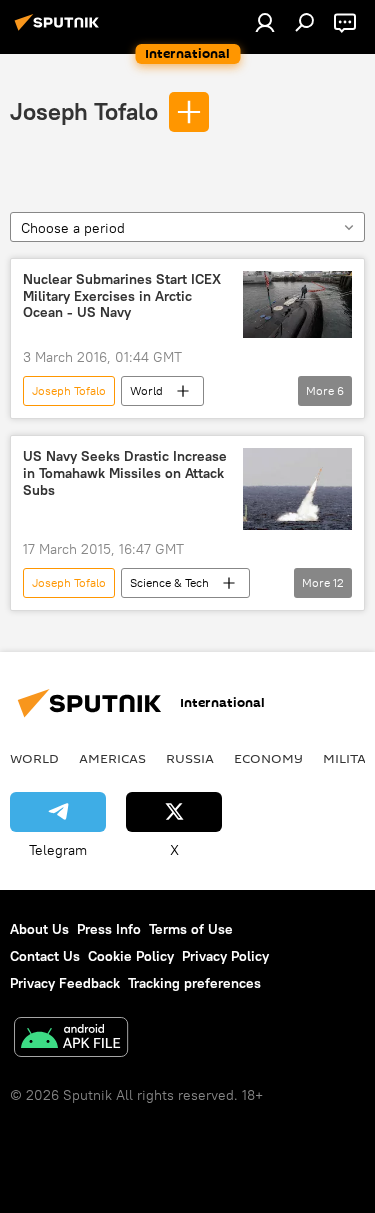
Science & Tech (169, 582)
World (146, 390)
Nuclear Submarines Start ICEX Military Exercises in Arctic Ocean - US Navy (122, 296)
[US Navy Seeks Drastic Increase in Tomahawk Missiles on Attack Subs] (297, 488)
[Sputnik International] (60, 30)
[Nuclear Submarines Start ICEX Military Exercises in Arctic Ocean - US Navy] (297, 305)
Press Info (109, 929)
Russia (190, 758)
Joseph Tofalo (84, 111)
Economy (268, 758)
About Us (39, 929)
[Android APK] (71, 1039)
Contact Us (45, 956)
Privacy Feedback (65, 983)
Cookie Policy (131, 956)
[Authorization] (265, 22)
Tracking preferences (194, 983)
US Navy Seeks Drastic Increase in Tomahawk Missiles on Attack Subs (125, 473)
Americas (112, 758)
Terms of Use (191, 929)
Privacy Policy (225, 956)
